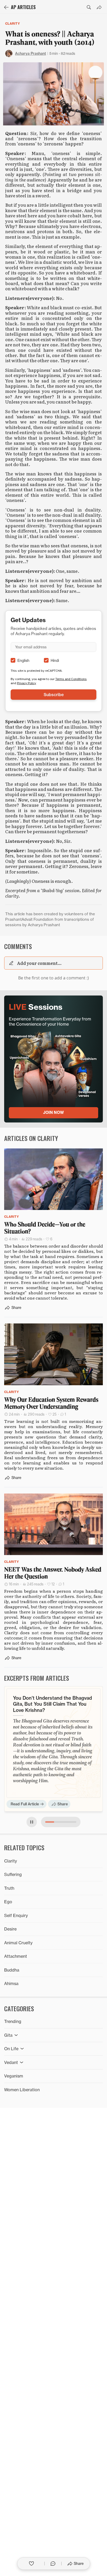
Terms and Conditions (71, 679)
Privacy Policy (26, 683)
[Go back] (6, 7)
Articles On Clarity (31, 1138)
